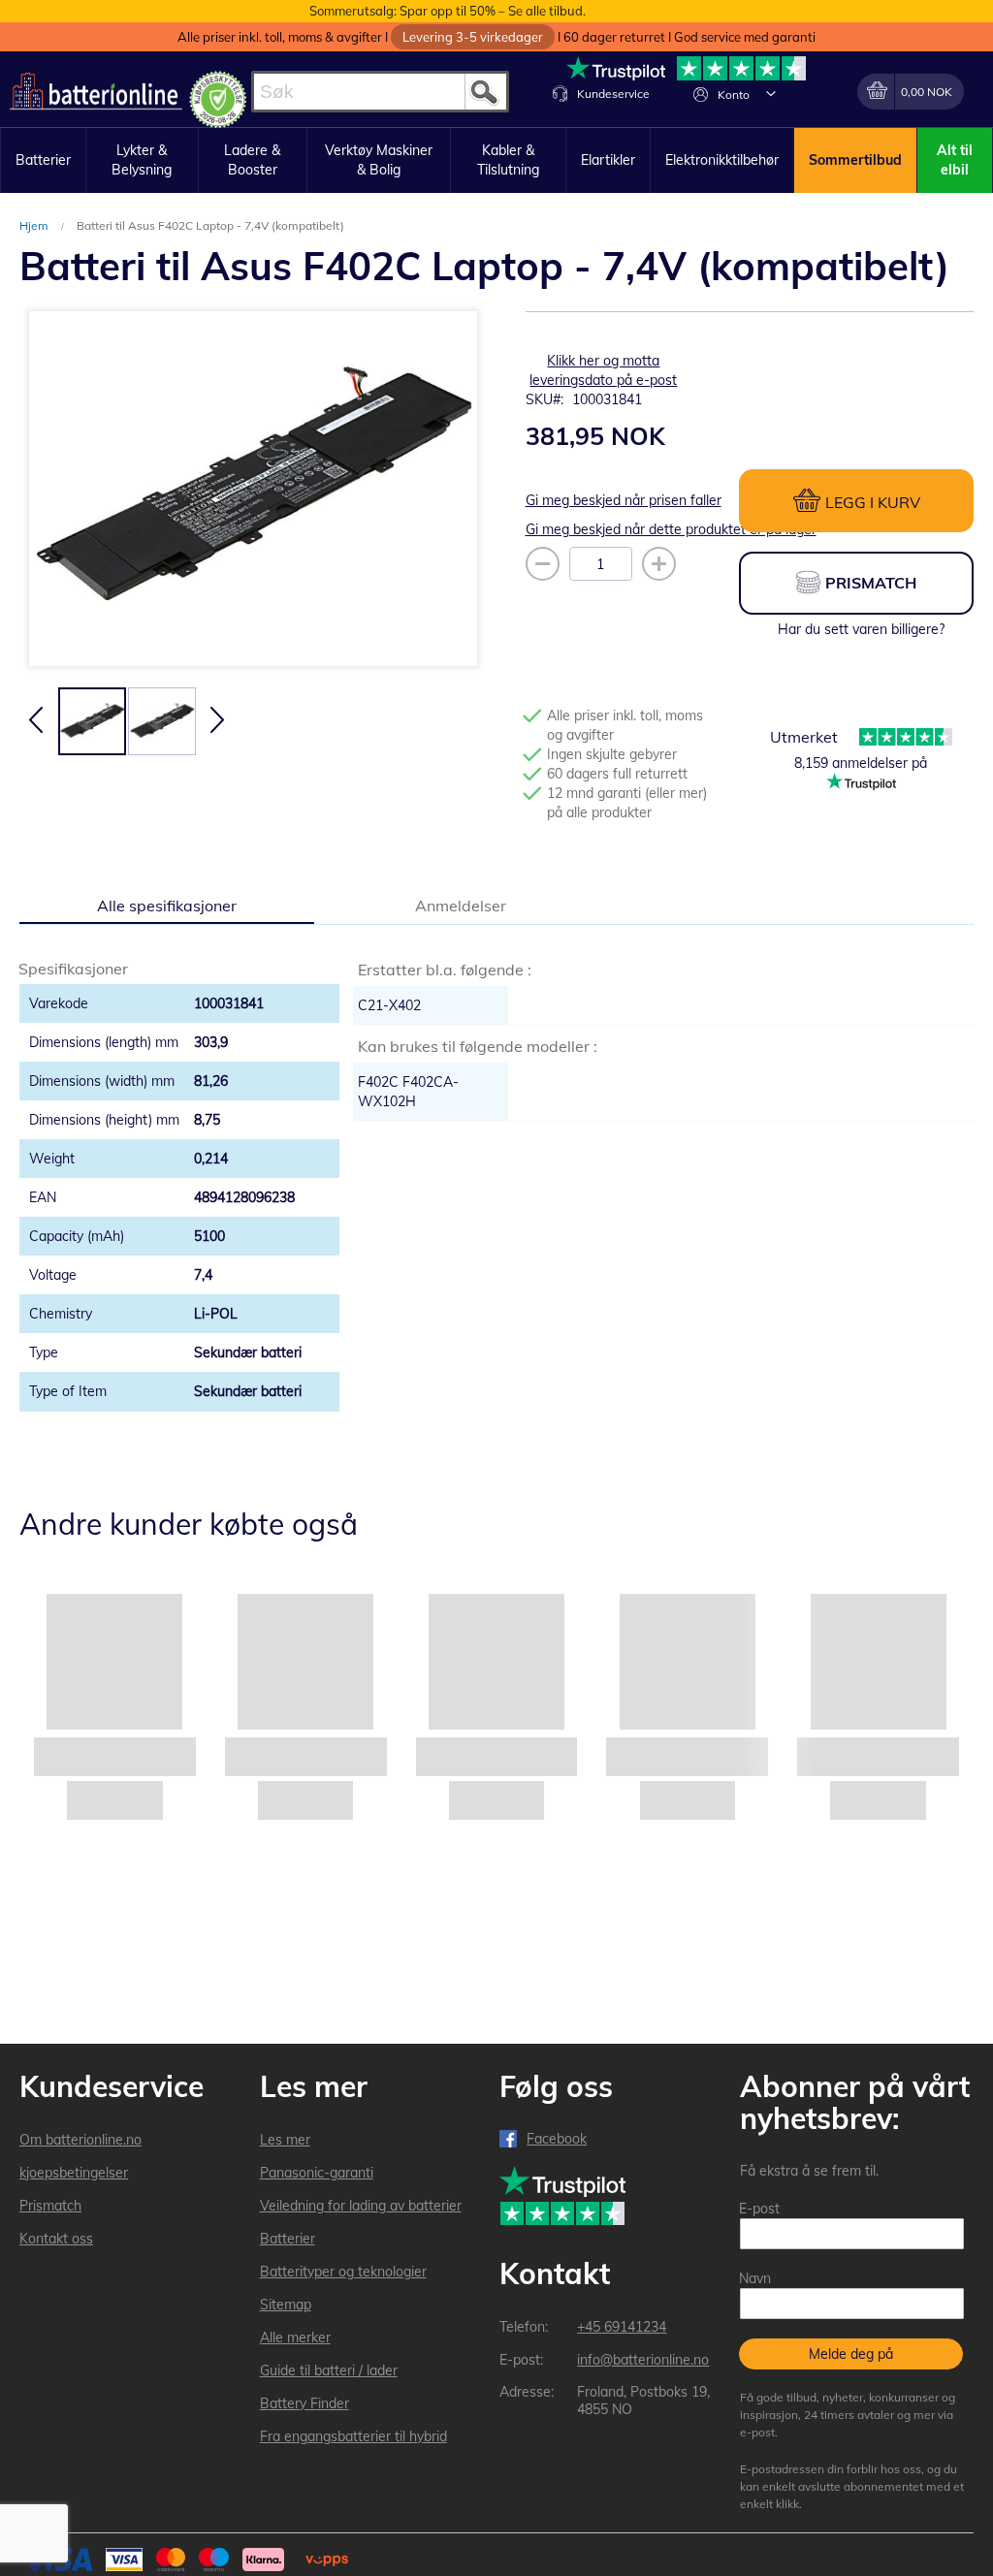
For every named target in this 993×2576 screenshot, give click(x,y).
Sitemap (286, 2305)
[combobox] (380, 92)
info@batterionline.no (643, 2360)
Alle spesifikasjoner (167, 906)
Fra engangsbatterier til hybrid (353, 2436)
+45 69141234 (622, 2327)
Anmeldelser (461, 906)
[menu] (496, 160)
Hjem (35, 225)
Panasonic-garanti (317, 2173)
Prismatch (50, 2206)
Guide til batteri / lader (329, 2370)
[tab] (167, 905)
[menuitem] (43, 161)
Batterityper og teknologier (343, 2272)
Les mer (285, 2140)
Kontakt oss (56, 2239)
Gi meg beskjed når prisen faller (624, 500)
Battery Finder (304, 2403)
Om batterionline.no (80, 2140)
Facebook (557, 2139)
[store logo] (96, 92)
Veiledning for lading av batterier (361, 2206)
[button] (771, 93)
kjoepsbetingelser (74, 2173)
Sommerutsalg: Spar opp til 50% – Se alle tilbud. (448, 11)
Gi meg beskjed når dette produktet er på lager (671, 529)
